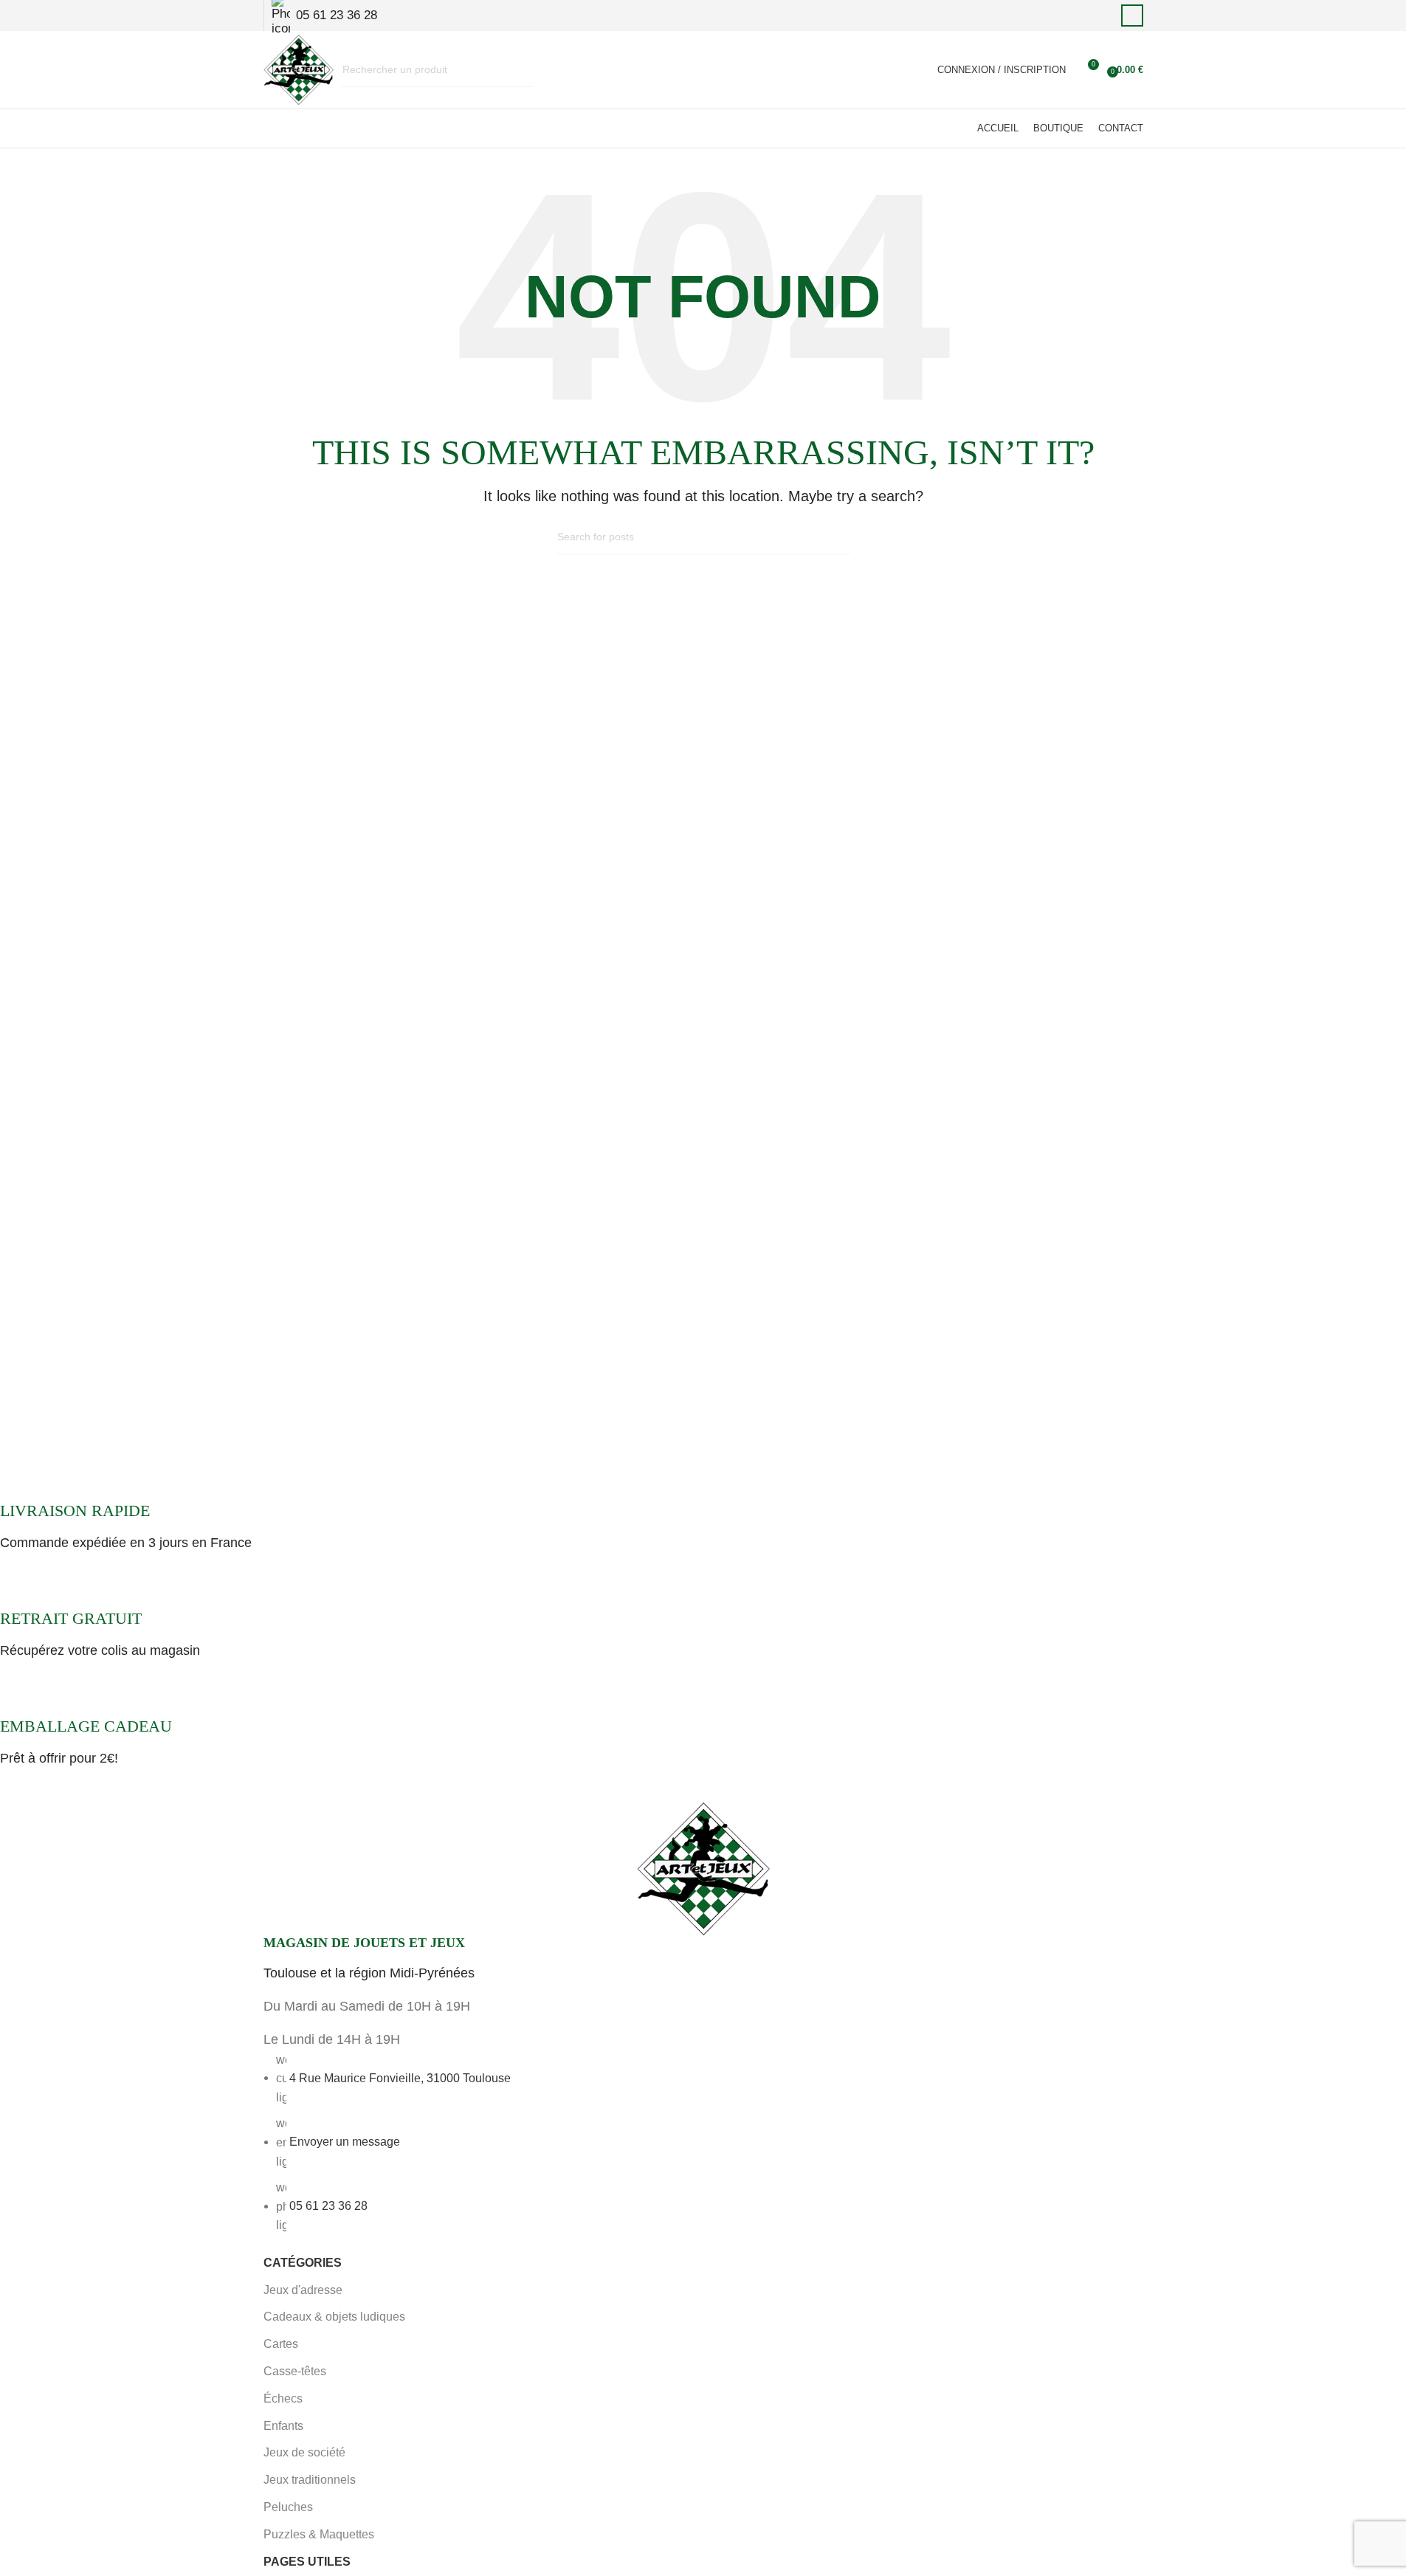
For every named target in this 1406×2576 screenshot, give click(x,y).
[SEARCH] (515, 70)
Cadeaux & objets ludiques (334, 2317)
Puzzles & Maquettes (319, 2534)
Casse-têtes (295, 2371)
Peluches (288, 2507)
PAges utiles (307, 2562)
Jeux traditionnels (310, 2480)
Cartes (281, 2344)
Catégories (303, 2263)
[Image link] (703, 1867)
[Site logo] (299, 69)
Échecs (283, 2398)
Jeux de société (304, 2452)
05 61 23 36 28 (328, 2206)
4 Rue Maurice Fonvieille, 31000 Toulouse (400, 2077)
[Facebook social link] (1132, 16)
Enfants (283, 2426)
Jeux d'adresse (303, 2290)
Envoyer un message (345, 2142)
